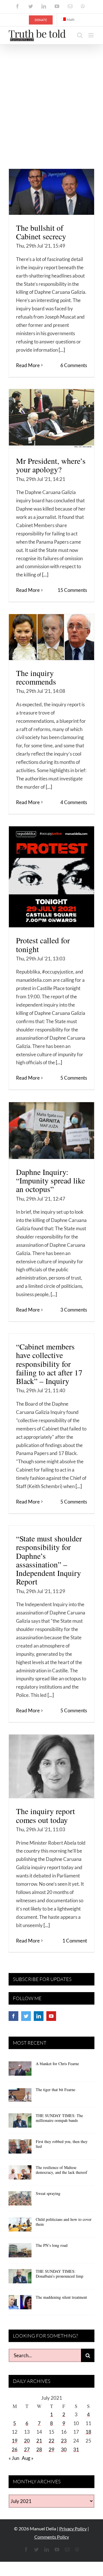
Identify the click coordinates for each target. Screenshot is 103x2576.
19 (15, 2441)
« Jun (14, 2458)
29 (51, 2449)
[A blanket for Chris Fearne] (20, 2071)
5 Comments (74, 1078)
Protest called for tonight (43, 945)
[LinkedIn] (39, 2016)
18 (88, 2432)
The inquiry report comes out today (45, 1815)
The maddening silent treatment (61, 2297)
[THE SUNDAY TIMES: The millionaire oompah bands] (20, 2122)
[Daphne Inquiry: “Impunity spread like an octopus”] (51, 1131)
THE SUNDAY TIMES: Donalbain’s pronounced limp (60, 2274)
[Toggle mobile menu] (91, 35)
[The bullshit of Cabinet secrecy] (51, 192)
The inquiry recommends (36, 677)
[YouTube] (51, 2016)
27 (27, 2449)
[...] (62, 350)
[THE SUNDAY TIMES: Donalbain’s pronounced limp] (20, 2278)
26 (15, 2449)
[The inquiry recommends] (51, 637)
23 (64, 2441)
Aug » (28, 2458)
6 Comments (74, 365)
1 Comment (75, 1941)
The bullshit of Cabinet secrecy (41, 232)
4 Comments (74, 802)
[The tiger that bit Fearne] (20, 2097)
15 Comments (72, 590)
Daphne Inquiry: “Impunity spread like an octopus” (50, 1181)
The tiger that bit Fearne (56, 2090)
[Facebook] (13, 2016)
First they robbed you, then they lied (62, 2144)
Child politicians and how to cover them (64, 2222)
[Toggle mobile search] (80, 35)
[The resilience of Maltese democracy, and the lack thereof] (20, 2174)
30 (64, 2449)
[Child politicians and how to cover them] (20, 2226)
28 (39, 2449)
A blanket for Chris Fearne (57, 2064)
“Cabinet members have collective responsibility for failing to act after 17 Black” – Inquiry (49, 1364)
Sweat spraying (48, 2193)
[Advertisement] (51, 99)
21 (39, 2441)
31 (76, 2449)
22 (51, 2441)
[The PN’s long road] (20, 2252)
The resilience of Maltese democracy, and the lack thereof (62, 2170)
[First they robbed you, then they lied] (20, 2148)
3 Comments (74, 1310)
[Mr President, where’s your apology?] (51, 418)
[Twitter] (26, 2016)
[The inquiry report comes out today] (51, 1766)
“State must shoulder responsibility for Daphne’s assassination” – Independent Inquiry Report (49, 1560)
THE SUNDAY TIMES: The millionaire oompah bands (59, 2118)
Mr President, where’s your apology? (51, 465)
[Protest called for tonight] (51, 877)
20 (27, 2441)
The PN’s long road (52, 2245)
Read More (28, 365)
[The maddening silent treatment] (20, 2304)
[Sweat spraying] (20, 2200)
